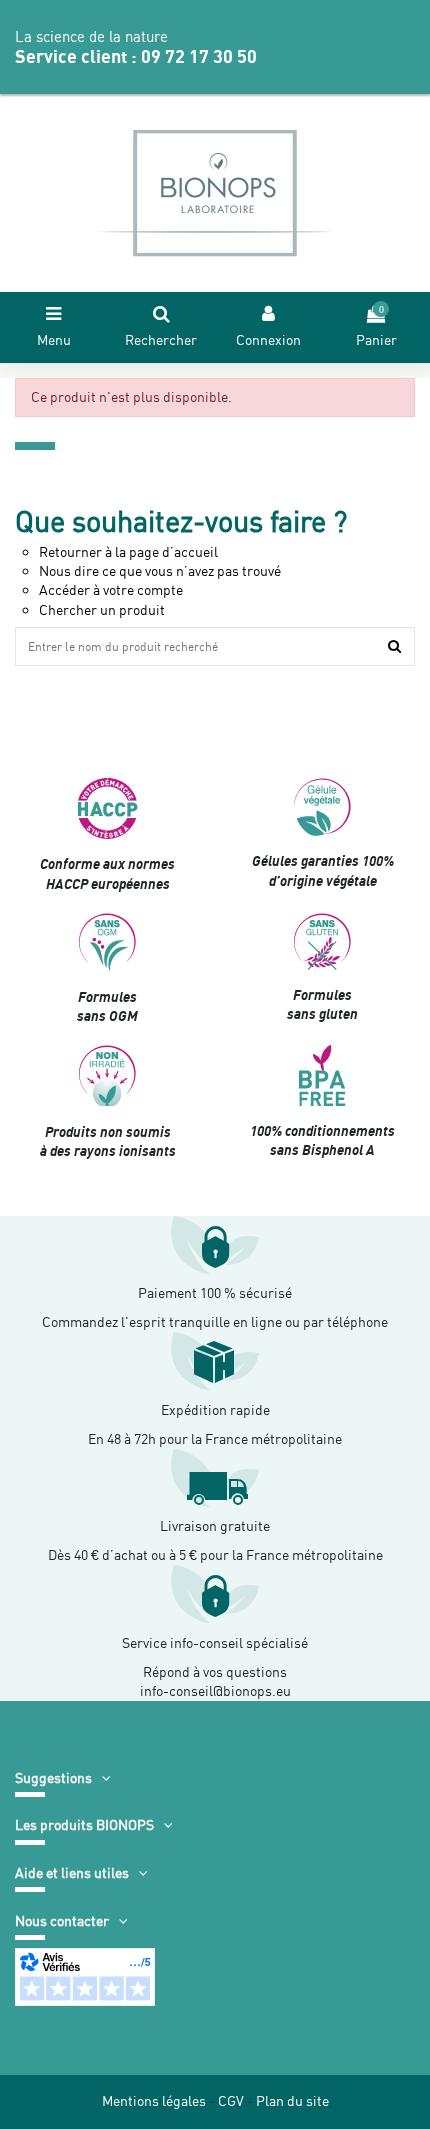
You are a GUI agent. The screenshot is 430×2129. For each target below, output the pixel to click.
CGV (231, 2101)
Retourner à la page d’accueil (128, 552)
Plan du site (292, 2101)
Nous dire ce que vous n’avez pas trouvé (160, 571)
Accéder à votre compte (111, 590)
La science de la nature (91, 37)
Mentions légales (154, 2101)
